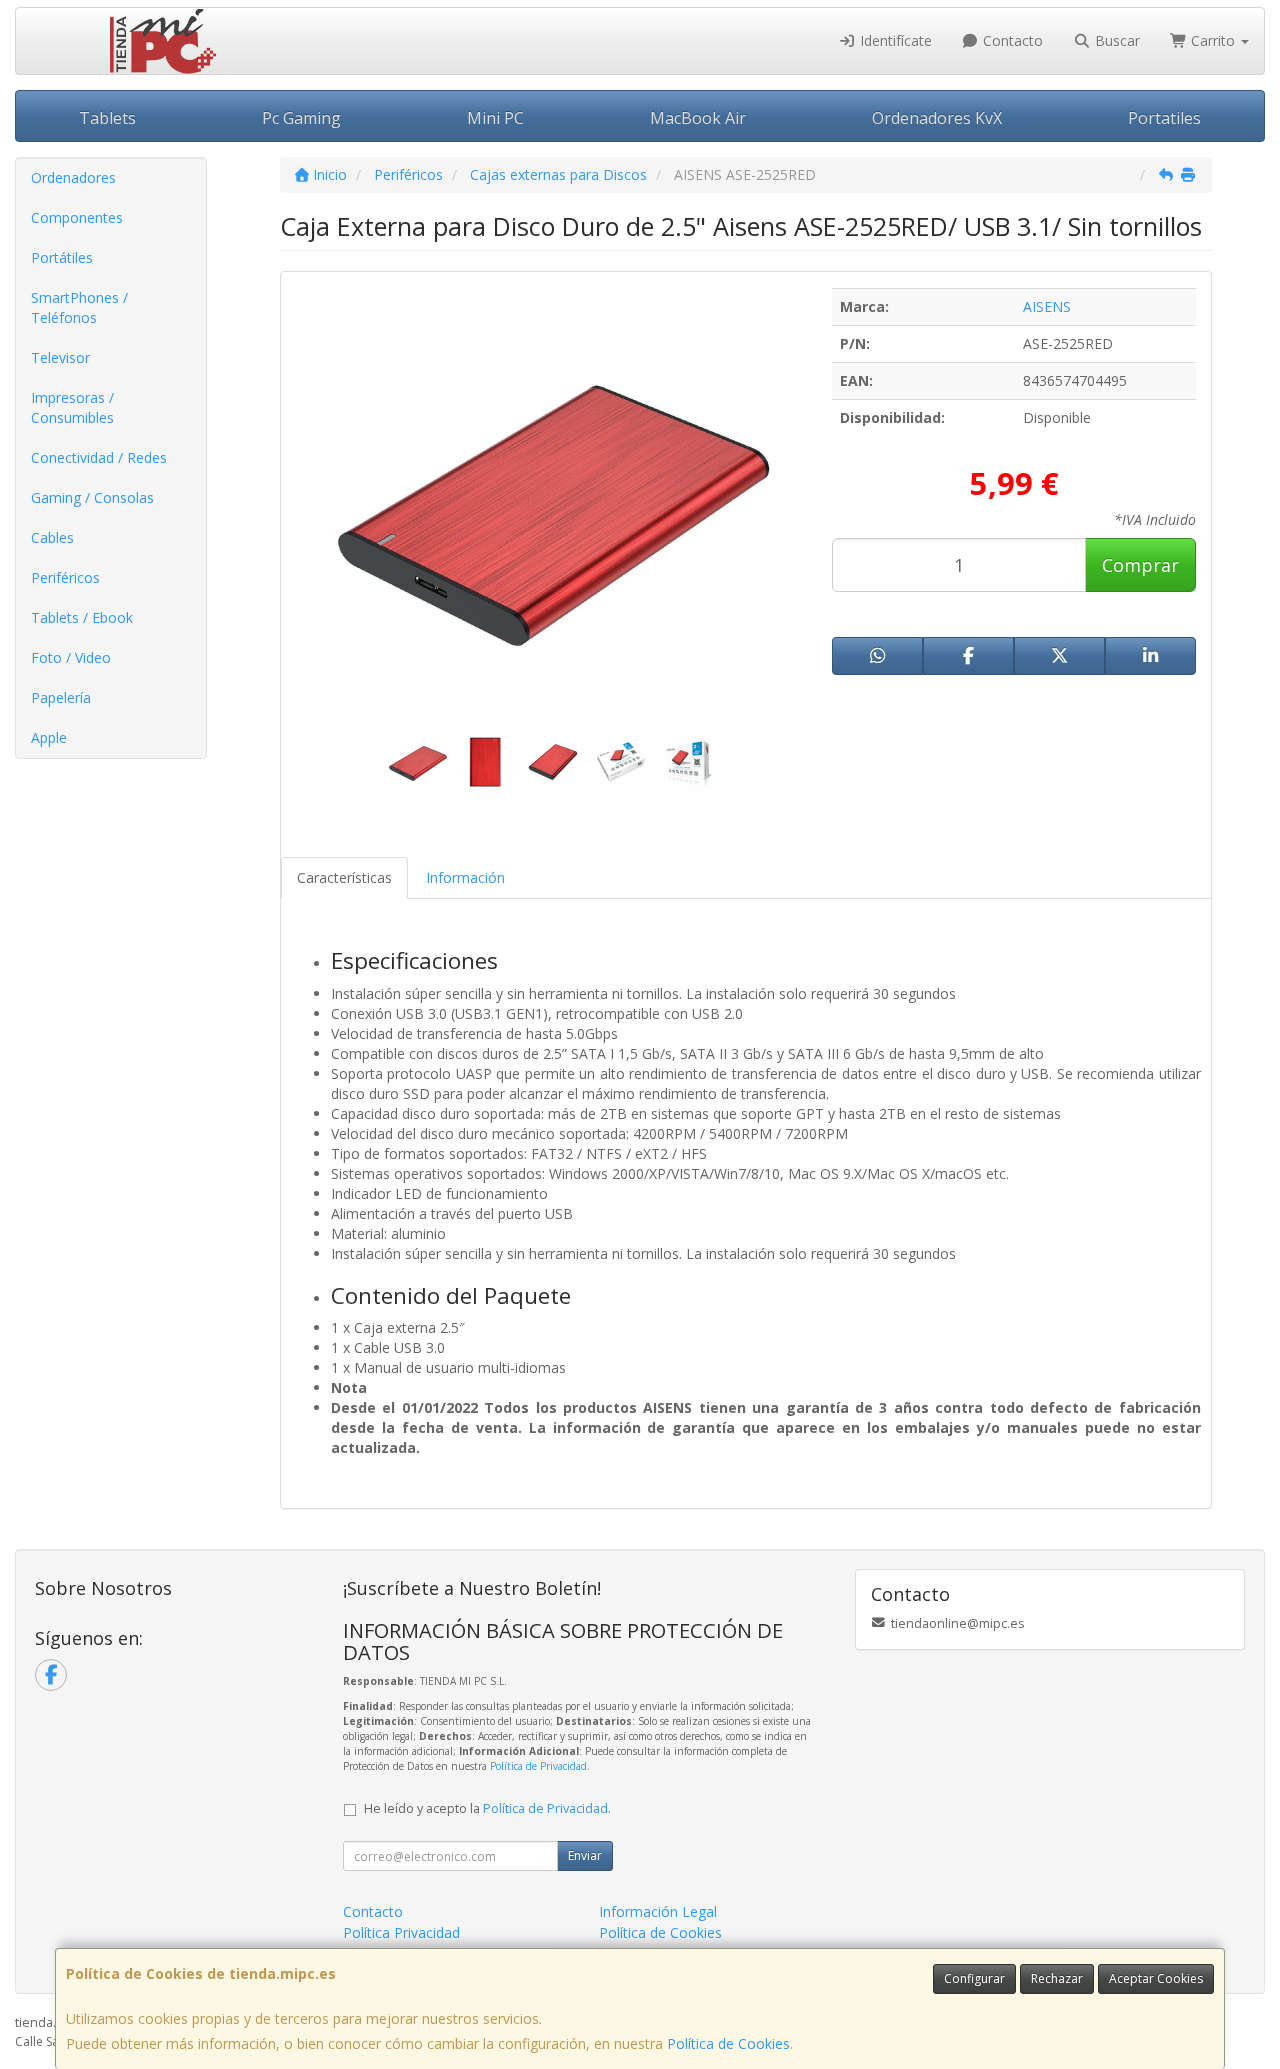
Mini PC (495, 118)
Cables (52, 537)
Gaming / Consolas (92, 497)
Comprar (1140, 565)
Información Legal (658, 1911)
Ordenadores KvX (937, 118)
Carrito (1213, 40)
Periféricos (65, 577)
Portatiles (1164, 118)
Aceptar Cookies (1156, 1978)
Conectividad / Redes (99, 457)
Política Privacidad (401, 1932)
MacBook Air (698, 118)
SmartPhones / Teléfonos (79, 307)
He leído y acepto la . (487, 1808)
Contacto (1011, 40)
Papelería (61, 697)
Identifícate (894, 40)
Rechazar (1057, 1978)
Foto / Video (71, 657)
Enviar (585, 1855)
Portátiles (62, 257)
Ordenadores (73, 177)
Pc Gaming (301, 118)
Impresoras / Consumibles (72, 407)
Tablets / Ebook (82, 617)
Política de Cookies (728, 2043)
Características (344, 877)
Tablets (107, 118)
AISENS (1047, 306)
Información (465, 877)
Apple (49, 737)
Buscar (1115, 40)
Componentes (77, 217)
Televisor (60, 357)
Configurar (974, 1978)
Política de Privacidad (538, 1766)
